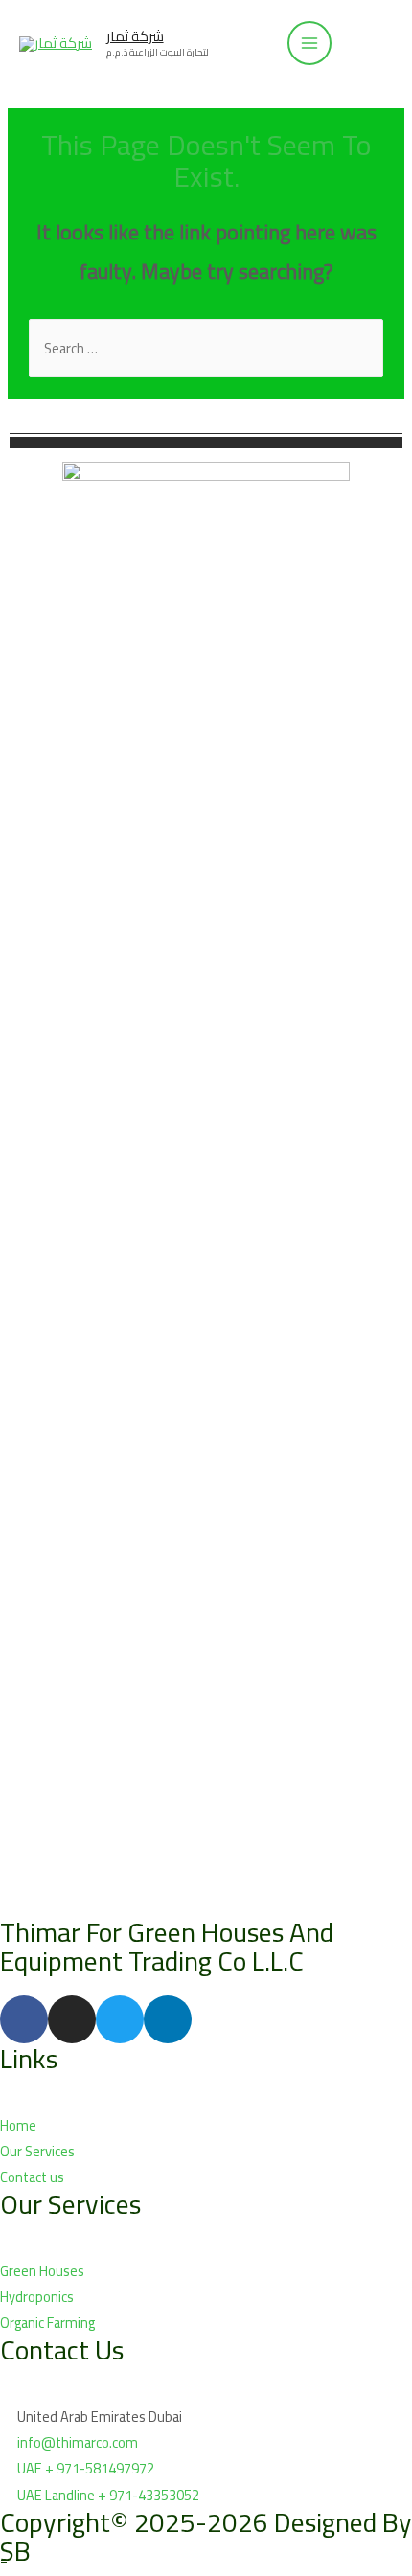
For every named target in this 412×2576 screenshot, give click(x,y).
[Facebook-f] (24, 2019)
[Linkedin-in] (168, 2019)
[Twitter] (120, 2019)
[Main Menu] (309, 43)
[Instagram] (72, 2019)
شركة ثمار (135, 36)
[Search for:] (206, 348)
